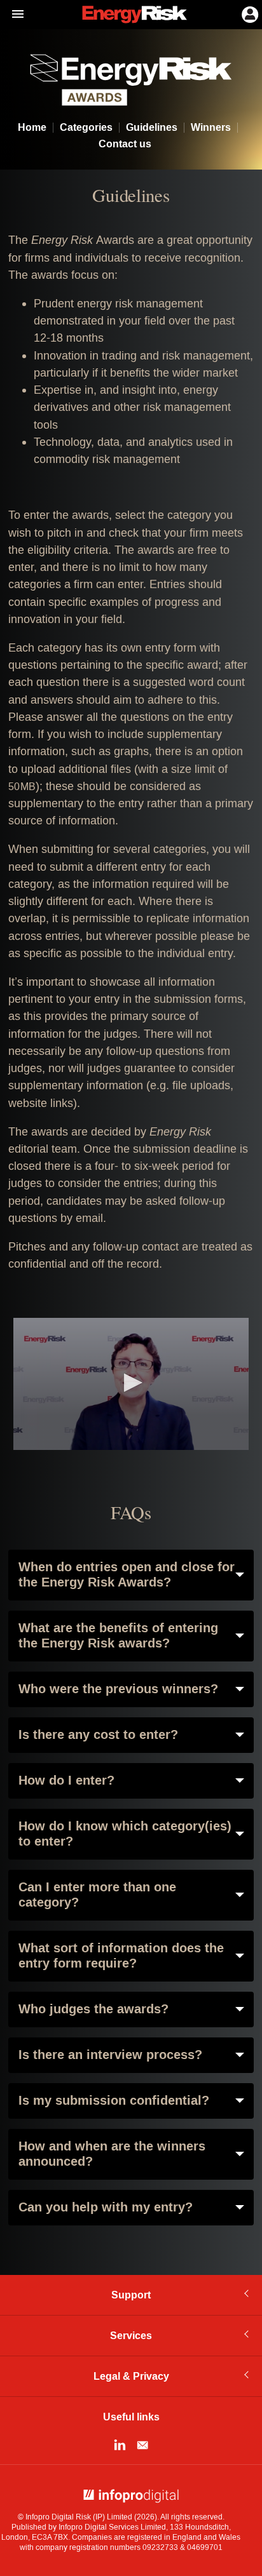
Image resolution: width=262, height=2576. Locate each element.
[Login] (249, 13)
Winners (211, 128)
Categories (86, 128)
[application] (131, 1384)
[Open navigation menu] (12, 15)
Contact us (125, 144)
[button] (131, 1383)
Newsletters (142, 2445)
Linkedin (120, 2445)
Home (32, 128)
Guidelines (152, 128)
